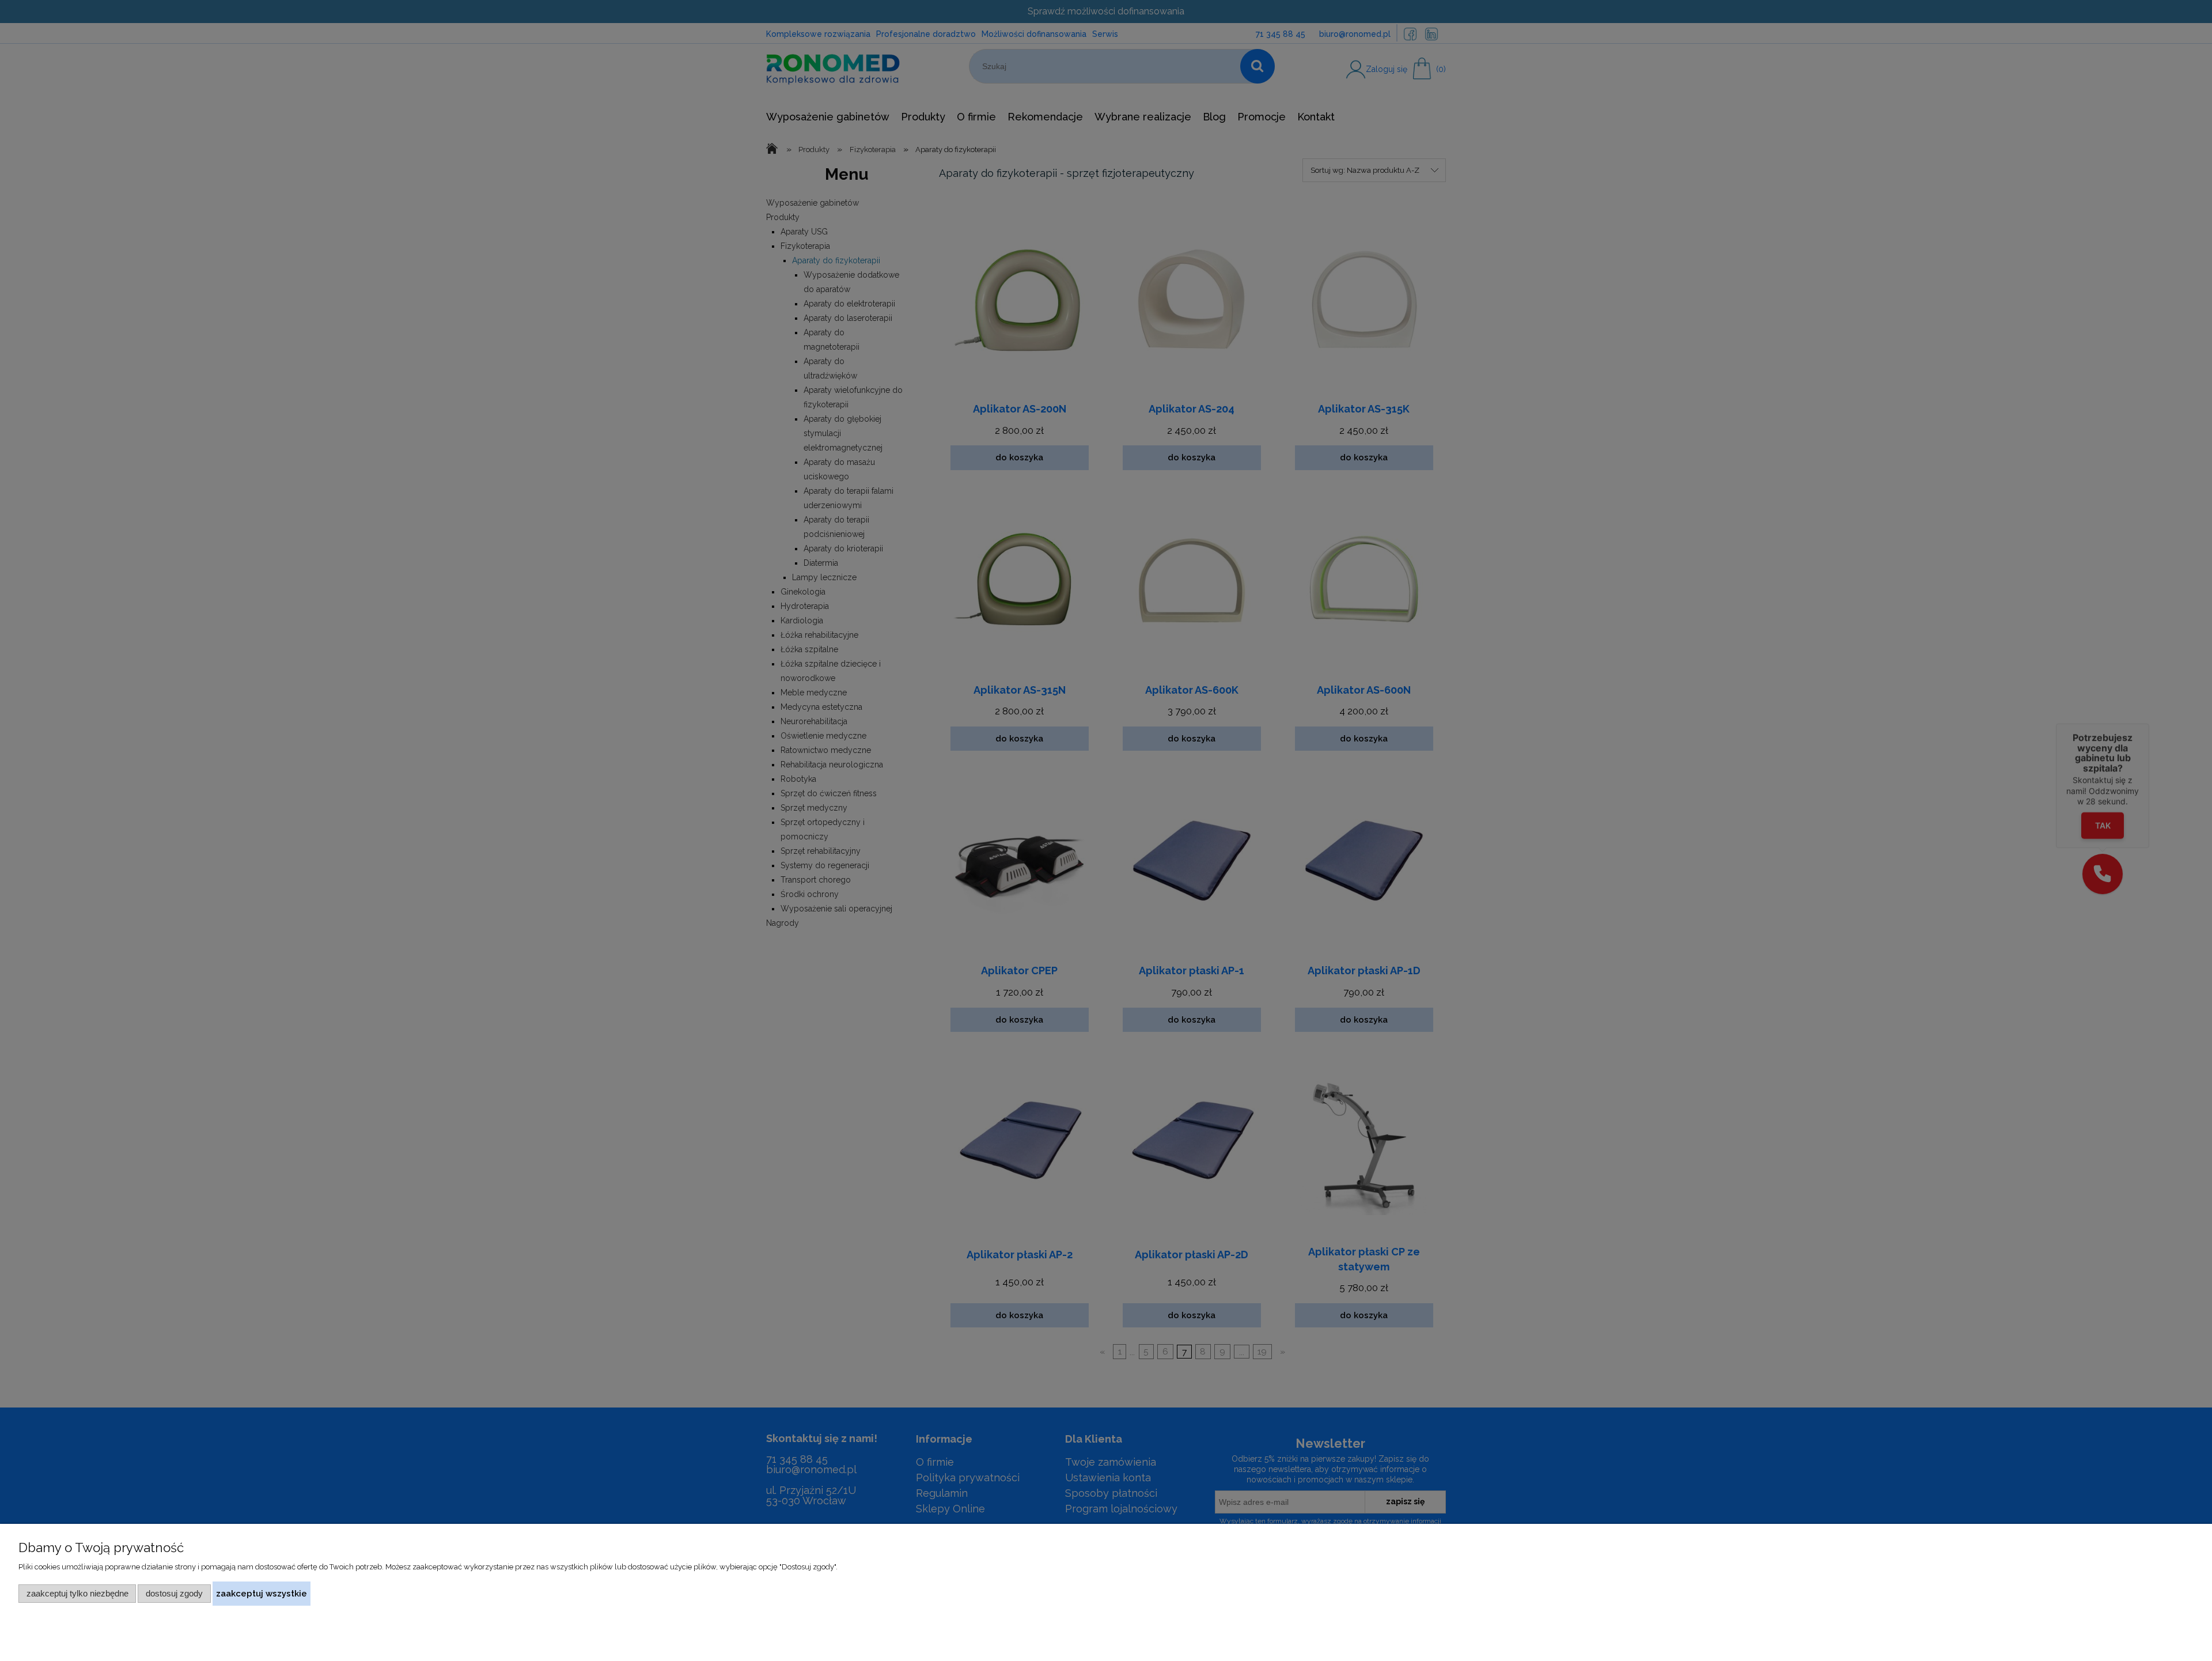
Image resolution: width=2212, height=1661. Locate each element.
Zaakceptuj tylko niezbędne (77, 1593)
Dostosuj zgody (174, 1593)
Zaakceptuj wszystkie (262, 1593)
